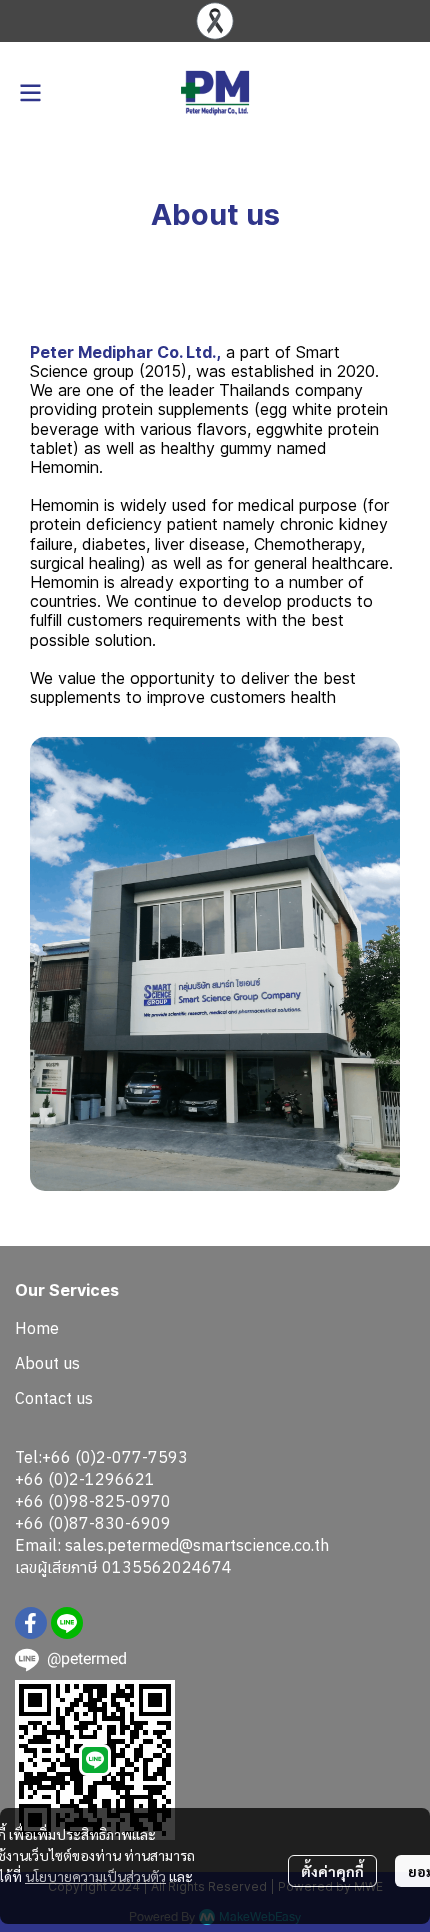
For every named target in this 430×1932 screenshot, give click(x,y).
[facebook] (31, 1623)
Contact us (54, 1398)
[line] (67, 1623)
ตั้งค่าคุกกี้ (332, 1871)
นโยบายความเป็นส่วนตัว (95, 1876)
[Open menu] (30, 93)
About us (47, 1363)
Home (37, 1328)
